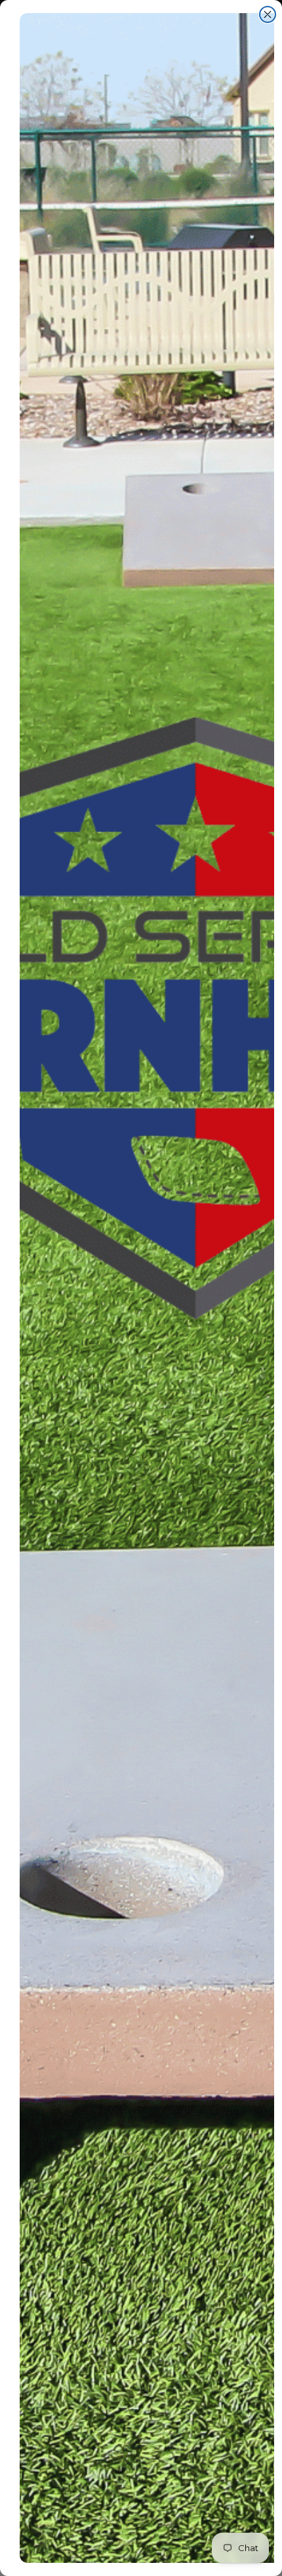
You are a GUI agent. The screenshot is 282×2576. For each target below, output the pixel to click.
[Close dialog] (268, 14)
